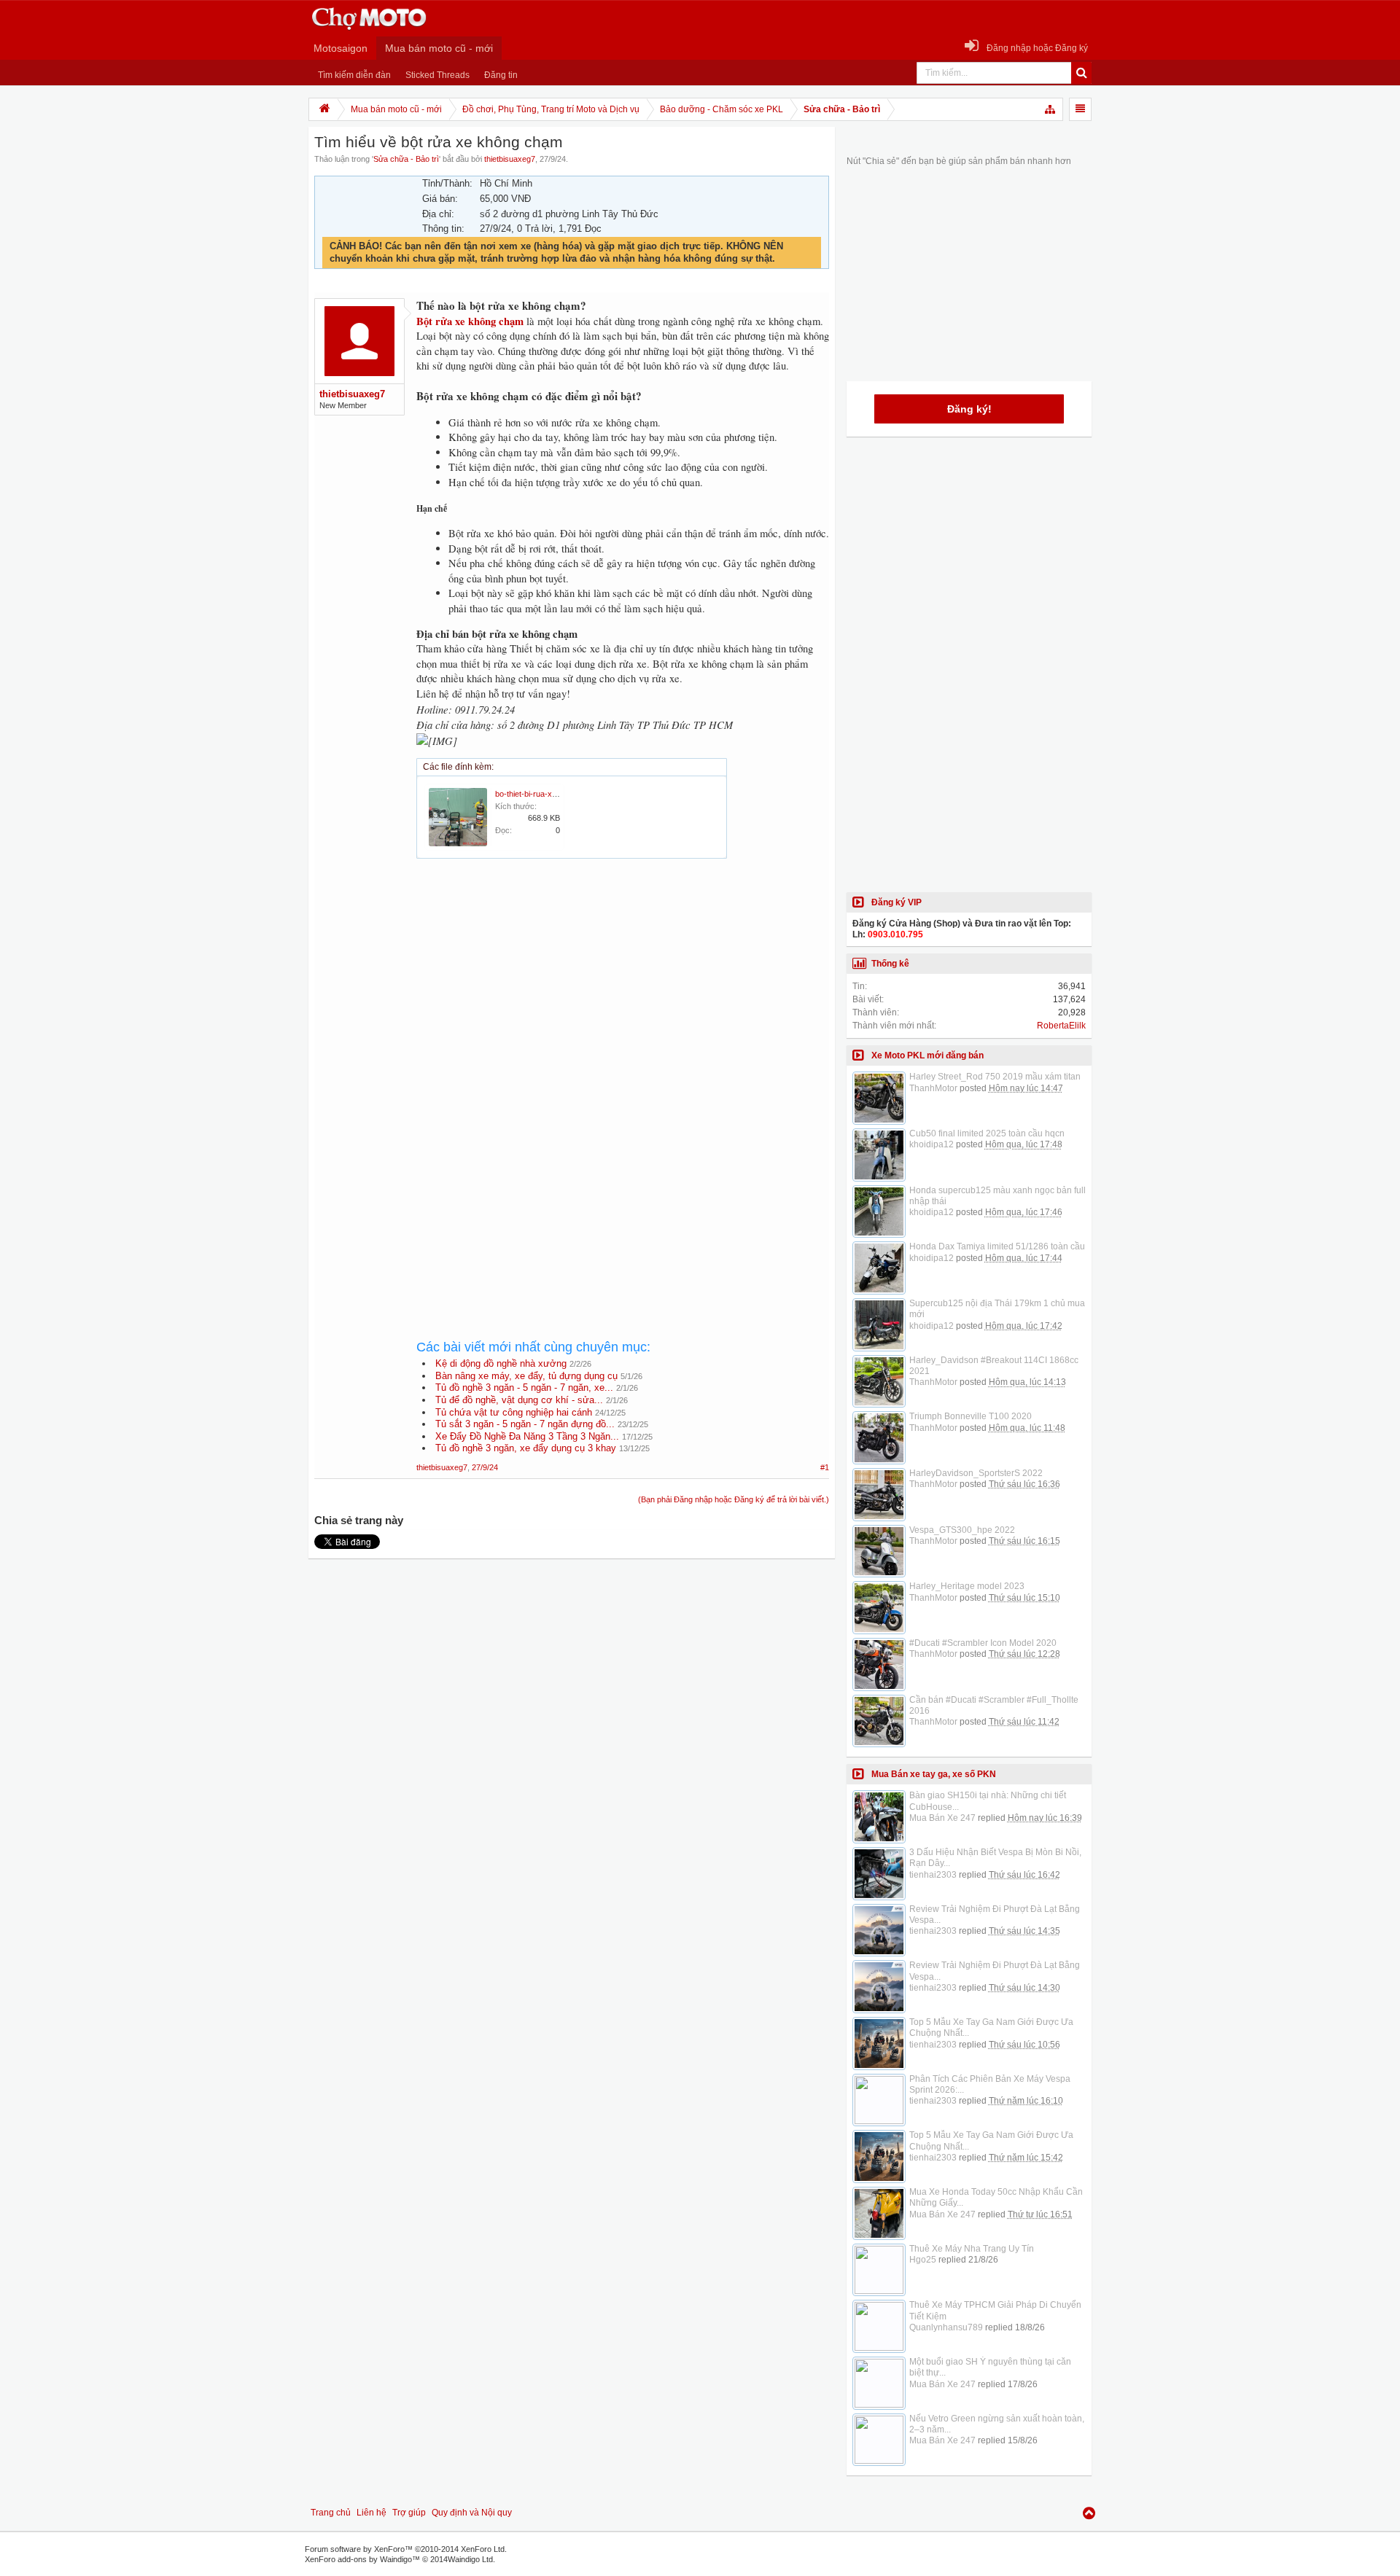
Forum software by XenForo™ (406, 2549)
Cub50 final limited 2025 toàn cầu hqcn (987, 1133)
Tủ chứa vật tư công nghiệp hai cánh (514, 1412)
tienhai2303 (933, 1875)
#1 (825, 1467)
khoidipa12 (932, 1144)
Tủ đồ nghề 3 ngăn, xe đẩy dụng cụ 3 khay (526, 1448)
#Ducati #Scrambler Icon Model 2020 (983, 1643)
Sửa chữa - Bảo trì (406, 159)
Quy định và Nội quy (472, 2513)
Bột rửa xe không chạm (470, 321)
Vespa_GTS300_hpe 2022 (962, 1530)
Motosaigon (341, 48)
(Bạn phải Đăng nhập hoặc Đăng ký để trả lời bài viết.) (734, 1499)
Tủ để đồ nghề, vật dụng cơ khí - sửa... (519, 1400)
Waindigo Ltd (470, 2559)
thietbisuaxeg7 (510, 159)
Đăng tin (501, 75)
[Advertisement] (623, 1000)
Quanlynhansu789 (946, 2327)
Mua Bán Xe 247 (942, 1818)
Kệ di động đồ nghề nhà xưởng (501, 1363)
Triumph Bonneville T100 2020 (971, 1416)
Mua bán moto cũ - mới (439, 48)
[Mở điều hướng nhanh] (1051, 109)
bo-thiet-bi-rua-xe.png (533, 794)
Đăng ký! (969, 409)
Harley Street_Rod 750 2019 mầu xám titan (995, 1077)
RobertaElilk (1061, 1026)
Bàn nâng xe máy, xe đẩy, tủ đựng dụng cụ (526, 1376)
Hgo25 (923, 2260)
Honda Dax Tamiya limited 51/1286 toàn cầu (997, 1246)
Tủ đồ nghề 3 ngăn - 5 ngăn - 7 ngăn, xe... (524, 1387)
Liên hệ (372, 2513)
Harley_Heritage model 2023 (967, 1586)
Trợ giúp (409, 2513)
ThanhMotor (933, 1088)
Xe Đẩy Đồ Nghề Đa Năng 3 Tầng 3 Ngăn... (527, 1436)
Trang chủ (331, 2513)
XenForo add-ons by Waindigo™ (362, 2559)
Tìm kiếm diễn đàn (354, 75)
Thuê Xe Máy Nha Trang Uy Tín (972, 2249)
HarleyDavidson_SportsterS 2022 (976, 1473)
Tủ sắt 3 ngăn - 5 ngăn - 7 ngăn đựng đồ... (525, 1424)
